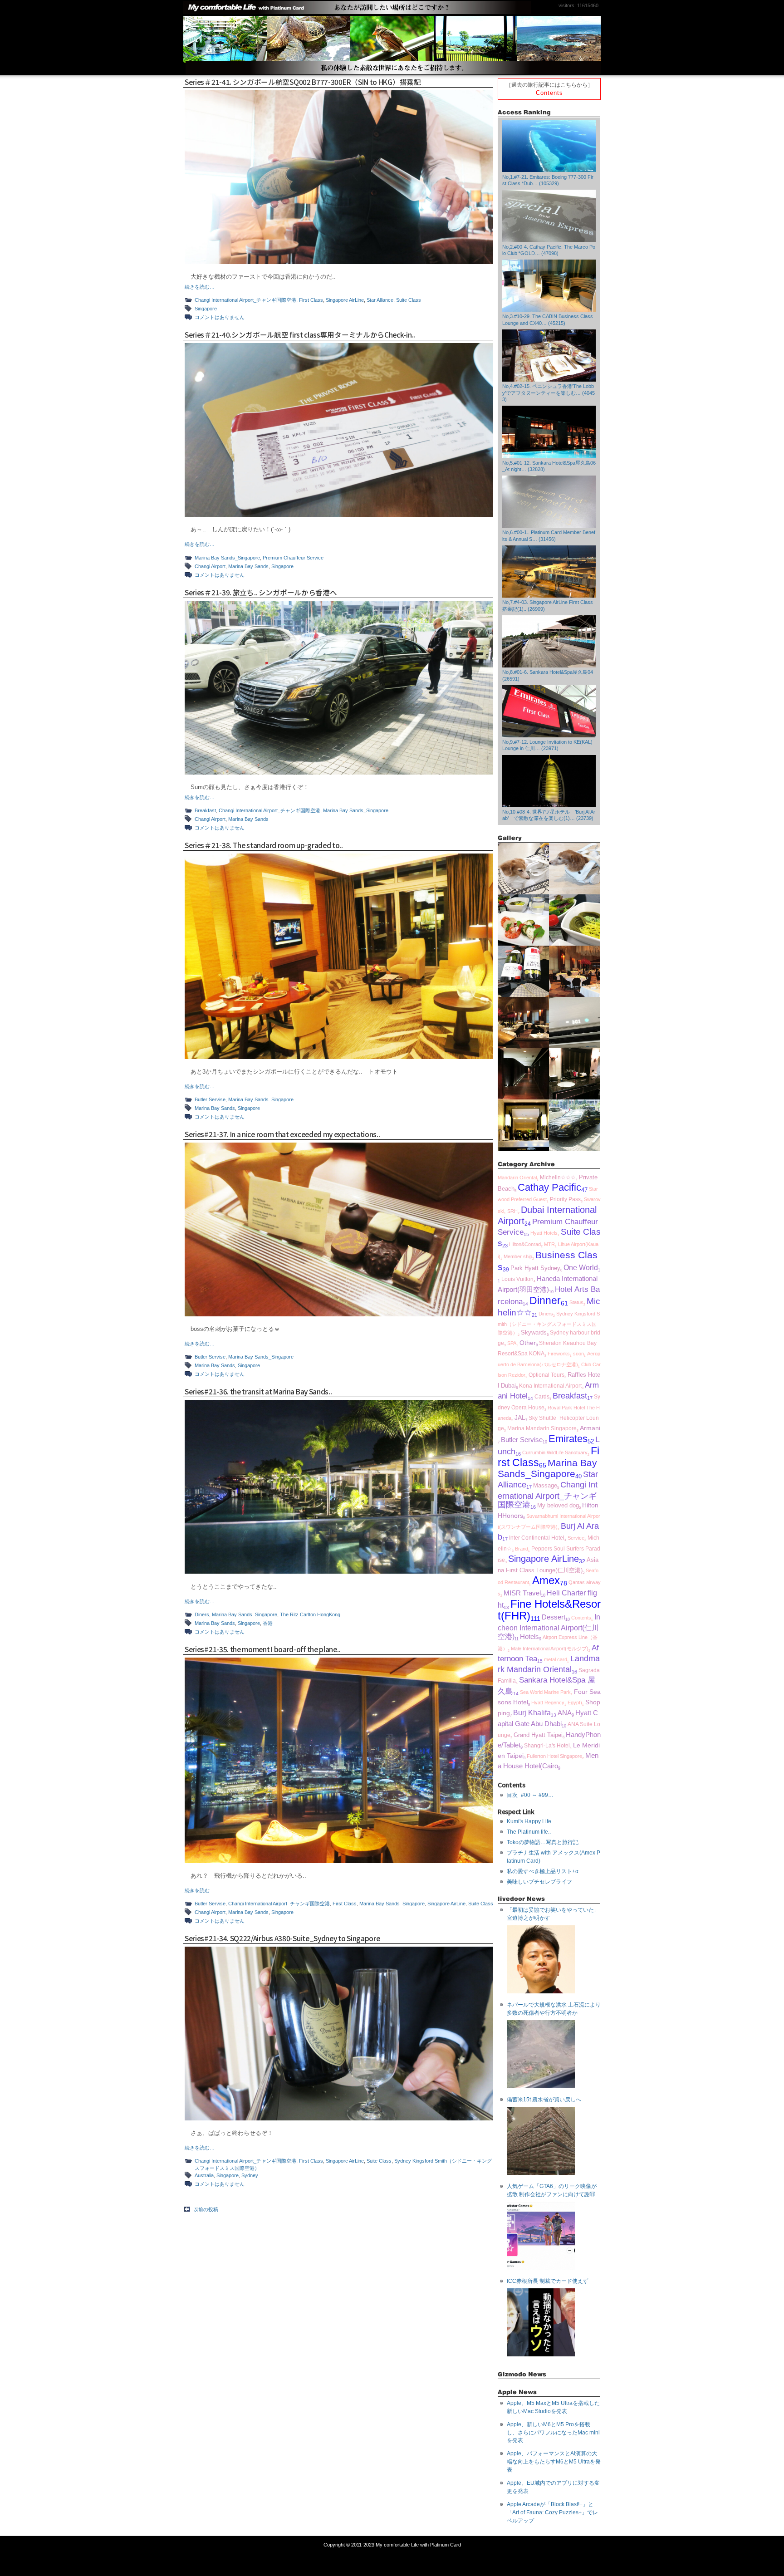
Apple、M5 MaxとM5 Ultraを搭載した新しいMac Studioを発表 (553, 2407)
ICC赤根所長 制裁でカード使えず (548, 2281)
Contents (549, 93)
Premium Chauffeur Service (293, 558)
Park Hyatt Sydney (535, 1268)
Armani (590, 1428)
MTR (549, 1244)
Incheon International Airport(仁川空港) (549, 1627)
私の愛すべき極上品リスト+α (543, 1871)
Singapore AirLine (345, 300)
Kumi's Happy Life (529, 1821)
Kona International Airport (550, 1386)
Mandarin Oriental (517, 1178)
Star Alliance (380, 300)
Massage (545, 1486)
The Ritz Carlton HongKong (310, 1614)
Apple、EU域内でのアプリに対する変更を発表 (553, 2487)
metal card (556, 1659)
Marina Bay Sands (248, 566)
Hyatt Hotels (544, 1233)
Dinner (545, 1301)
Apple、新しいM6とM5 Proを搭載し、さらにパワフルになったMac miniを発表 (553, 2433)
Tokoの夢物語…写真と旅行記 (543, 1842)
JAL (520, 1418)
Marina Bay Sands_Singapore (227, 558)
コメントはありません (220, 317)
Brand (522, 1549)
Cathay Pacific (549, 1187)
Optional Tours (546, 1375)
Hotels (529, 1637)
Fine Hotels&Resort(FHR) (549, 1610)
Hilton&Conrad (525, 1244)
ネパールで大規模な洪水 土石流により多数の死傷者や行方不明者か (554, 2009)
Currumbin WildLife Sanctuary (555, 1452)
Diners (202, 1614)
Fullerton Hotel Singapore (554, 1756)
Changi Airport (210, 566)
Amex (546, 1580)
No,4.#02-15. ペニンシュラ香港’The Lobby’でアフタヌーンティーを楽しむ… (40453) (549, 393)
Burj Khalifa (532, 1712)
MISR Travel (522, 1593)
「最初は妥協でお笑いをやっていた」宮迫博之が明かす (553, 1914)
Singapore (206, 309)
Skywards (534, 1333)
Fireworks (559, 1354)
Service (576, 1538)
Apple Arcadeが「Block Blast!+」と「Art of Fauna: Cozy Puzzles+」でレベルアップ (552, 2512)
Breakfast (205, 810)
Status (576, 1302)
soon (578, 1354)
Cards (542, 1397)
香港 (268, 1623)
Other (528, 1343)
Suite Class (409, 300)
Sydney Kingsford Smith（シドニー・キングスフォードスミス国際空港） (549, 1323)
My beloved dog (558, 1506)
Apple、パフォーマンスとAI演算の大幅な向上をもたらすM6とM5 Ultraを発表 (554, 2462)
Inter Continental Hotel (537, 1538)
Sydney (250, 2175)
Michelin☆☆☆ (558, 1178)
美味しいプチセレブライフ (539, 1882)
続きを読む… (200, 287)
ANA (565, 1713)
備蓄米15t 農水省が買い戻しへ (544, 2100)
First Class (311, 300)
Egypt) (575, 1703)
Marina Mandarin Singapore (542, 1428)
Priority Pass (565, 1199)
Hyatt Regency (548, 1703)
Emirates (568, 1439)
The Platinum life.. (529, 1832)
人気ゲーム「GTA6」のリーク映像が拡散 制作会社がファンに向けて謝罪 (552, 2190)
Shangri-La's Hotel (547, 1746)
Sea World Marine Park (545, 1692)
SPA (512, 1343)
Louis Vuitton (517, 1279)
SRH (512, 1211)
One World (581, 1268)
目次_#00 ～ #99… (530, 1795)
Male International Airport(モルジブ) (550, 1649)
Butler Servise (210, 1099)
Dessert (554, 1617)
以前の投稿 (206, 2209)
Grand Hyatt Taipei (538, 1735)
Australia (204, 2175)
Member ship (518, 1256)
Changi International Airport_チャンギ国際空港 (245, 300)
